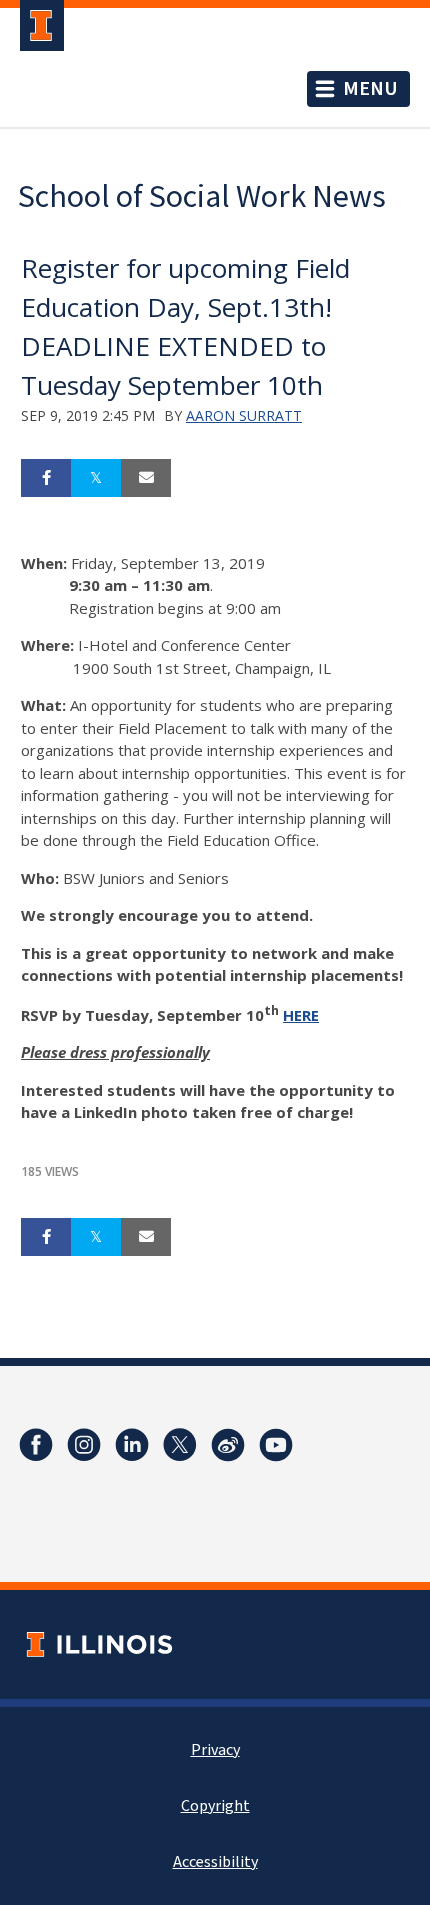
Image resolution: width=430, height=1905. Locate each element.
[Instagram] (84, 1445)
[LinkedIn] (132, 1445)
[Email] (146, 478)
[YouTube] (276, 1445)
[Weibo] (228, 1445)
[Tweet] (96, 478)
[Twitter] (180, 1445)
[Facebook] (36, 1445)
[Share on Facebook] (46, 478)
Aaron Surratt (244, 415)
